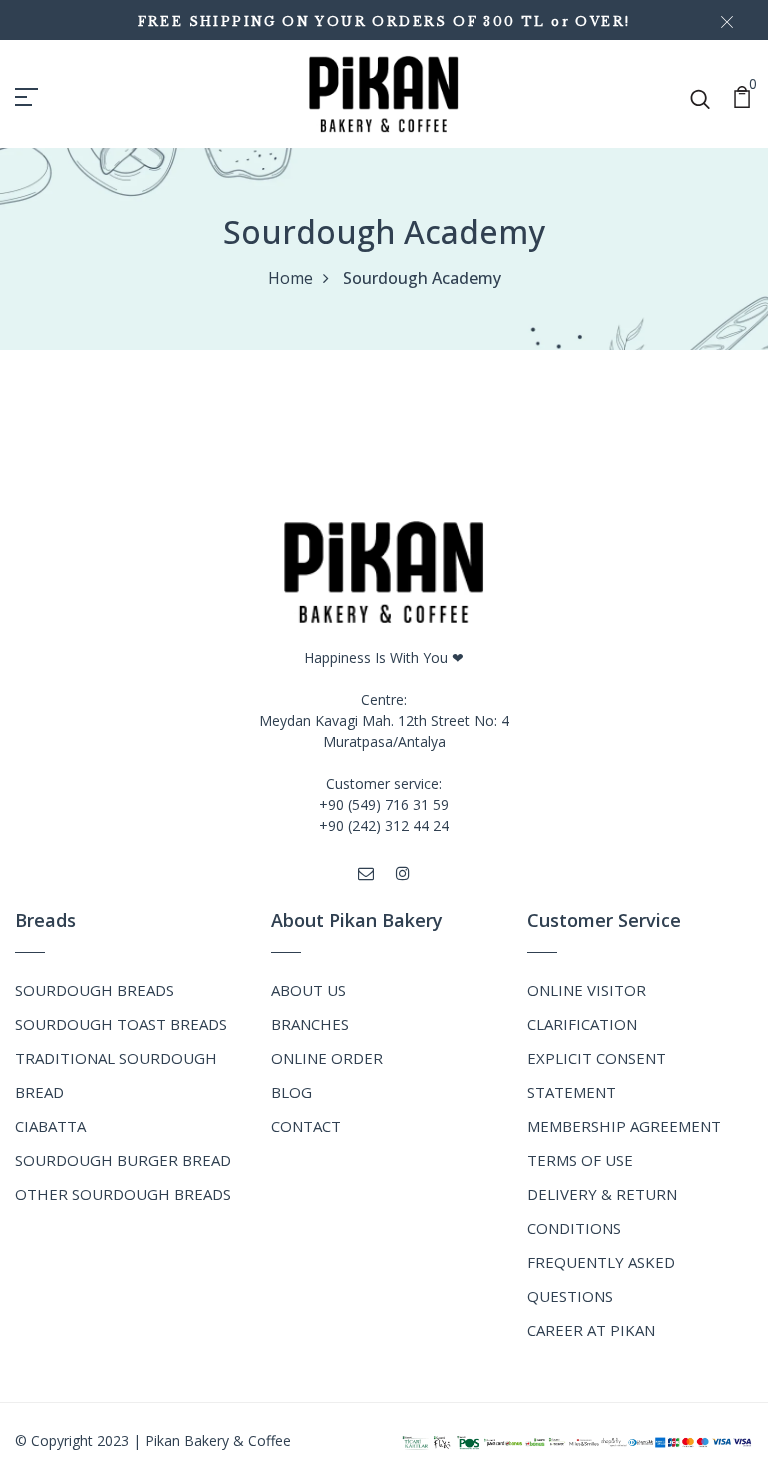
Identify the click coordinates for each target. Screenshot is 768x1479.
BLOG (291, 1092)
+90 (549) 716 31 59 (384, 804)
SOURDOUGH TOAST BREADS (121, 1024)
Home (290, 278)
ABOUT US (308, 990)
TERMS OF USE (580, 1160)
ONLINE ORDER (327, 1058)
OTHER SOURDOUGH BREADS (123, 1194)
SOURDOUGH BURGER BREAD (123, 1160)
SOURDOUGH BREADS (94, 990)
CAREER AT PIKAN (591, 1330)
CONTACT (306, 1126)
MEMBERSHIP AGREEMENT (624, 1126)
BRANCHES (310, 1024)
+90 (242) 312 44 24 (384, 825)
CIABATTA (50, 1126)
